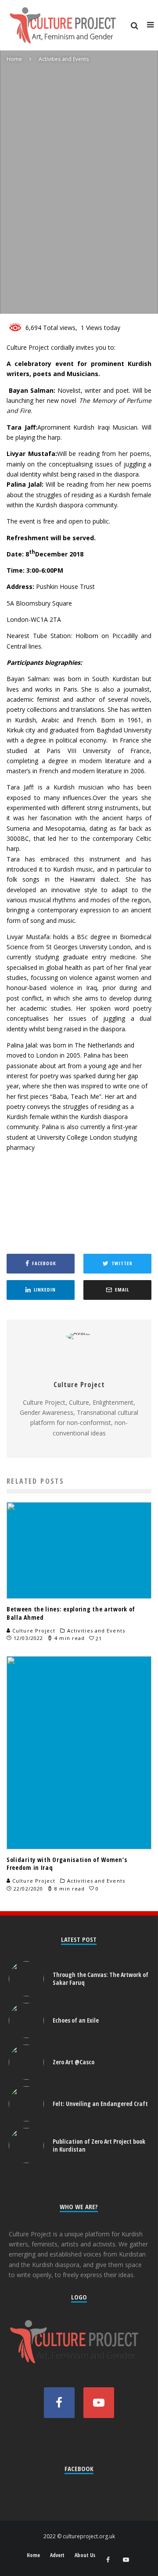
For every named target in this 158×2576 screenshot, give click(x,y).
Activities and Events (89, 300)
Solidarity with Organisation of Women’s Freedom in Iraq (67, 1864)
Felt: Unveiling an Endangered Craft (100, 2104)
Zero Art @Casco (74, 2062)
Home (33, 2555)
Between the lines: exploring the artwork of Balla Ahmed (71, 1613)
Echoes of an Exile (76, 2020)
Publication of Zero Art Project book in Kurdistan (99, 2145)
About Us (85, 2555)
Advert (57, 2555)
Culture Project (31, 300)
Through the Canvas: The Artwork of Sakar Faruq (101, 1979)
